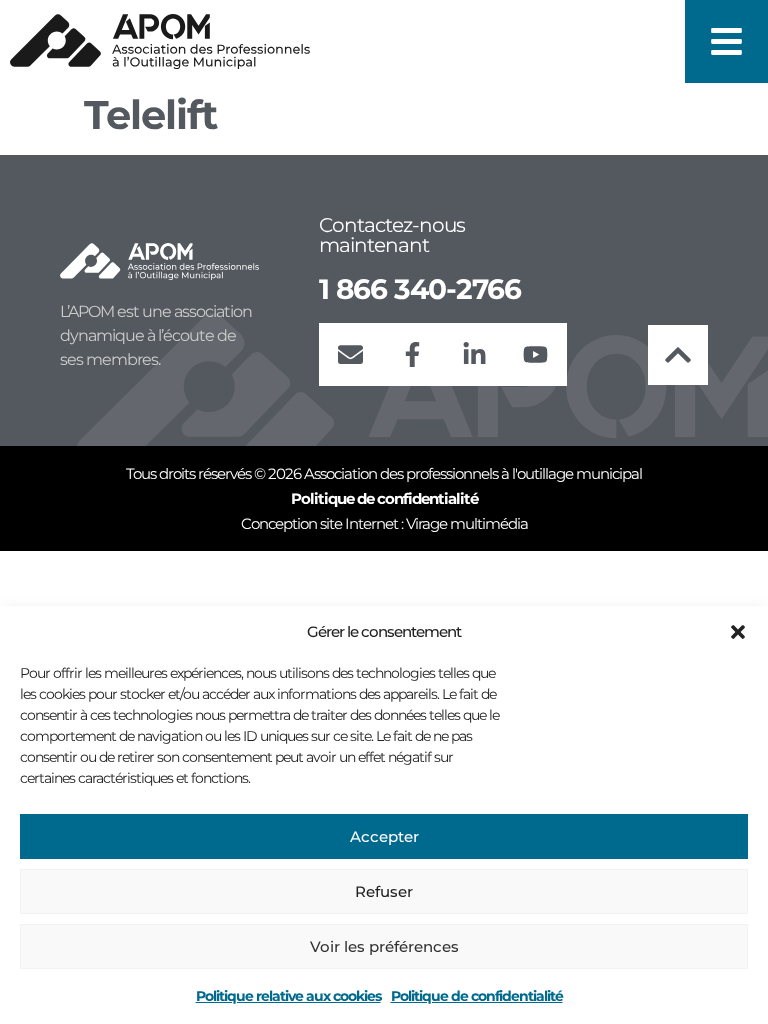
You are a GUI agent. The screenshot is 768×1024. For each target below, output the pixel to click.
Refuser (384, 891)
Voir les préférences (384, 946)
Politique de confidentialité (477, 996)
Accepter (384, 836)
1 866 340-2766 (420, 289)
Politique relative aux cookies (288, 996)
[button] (738, 632)
